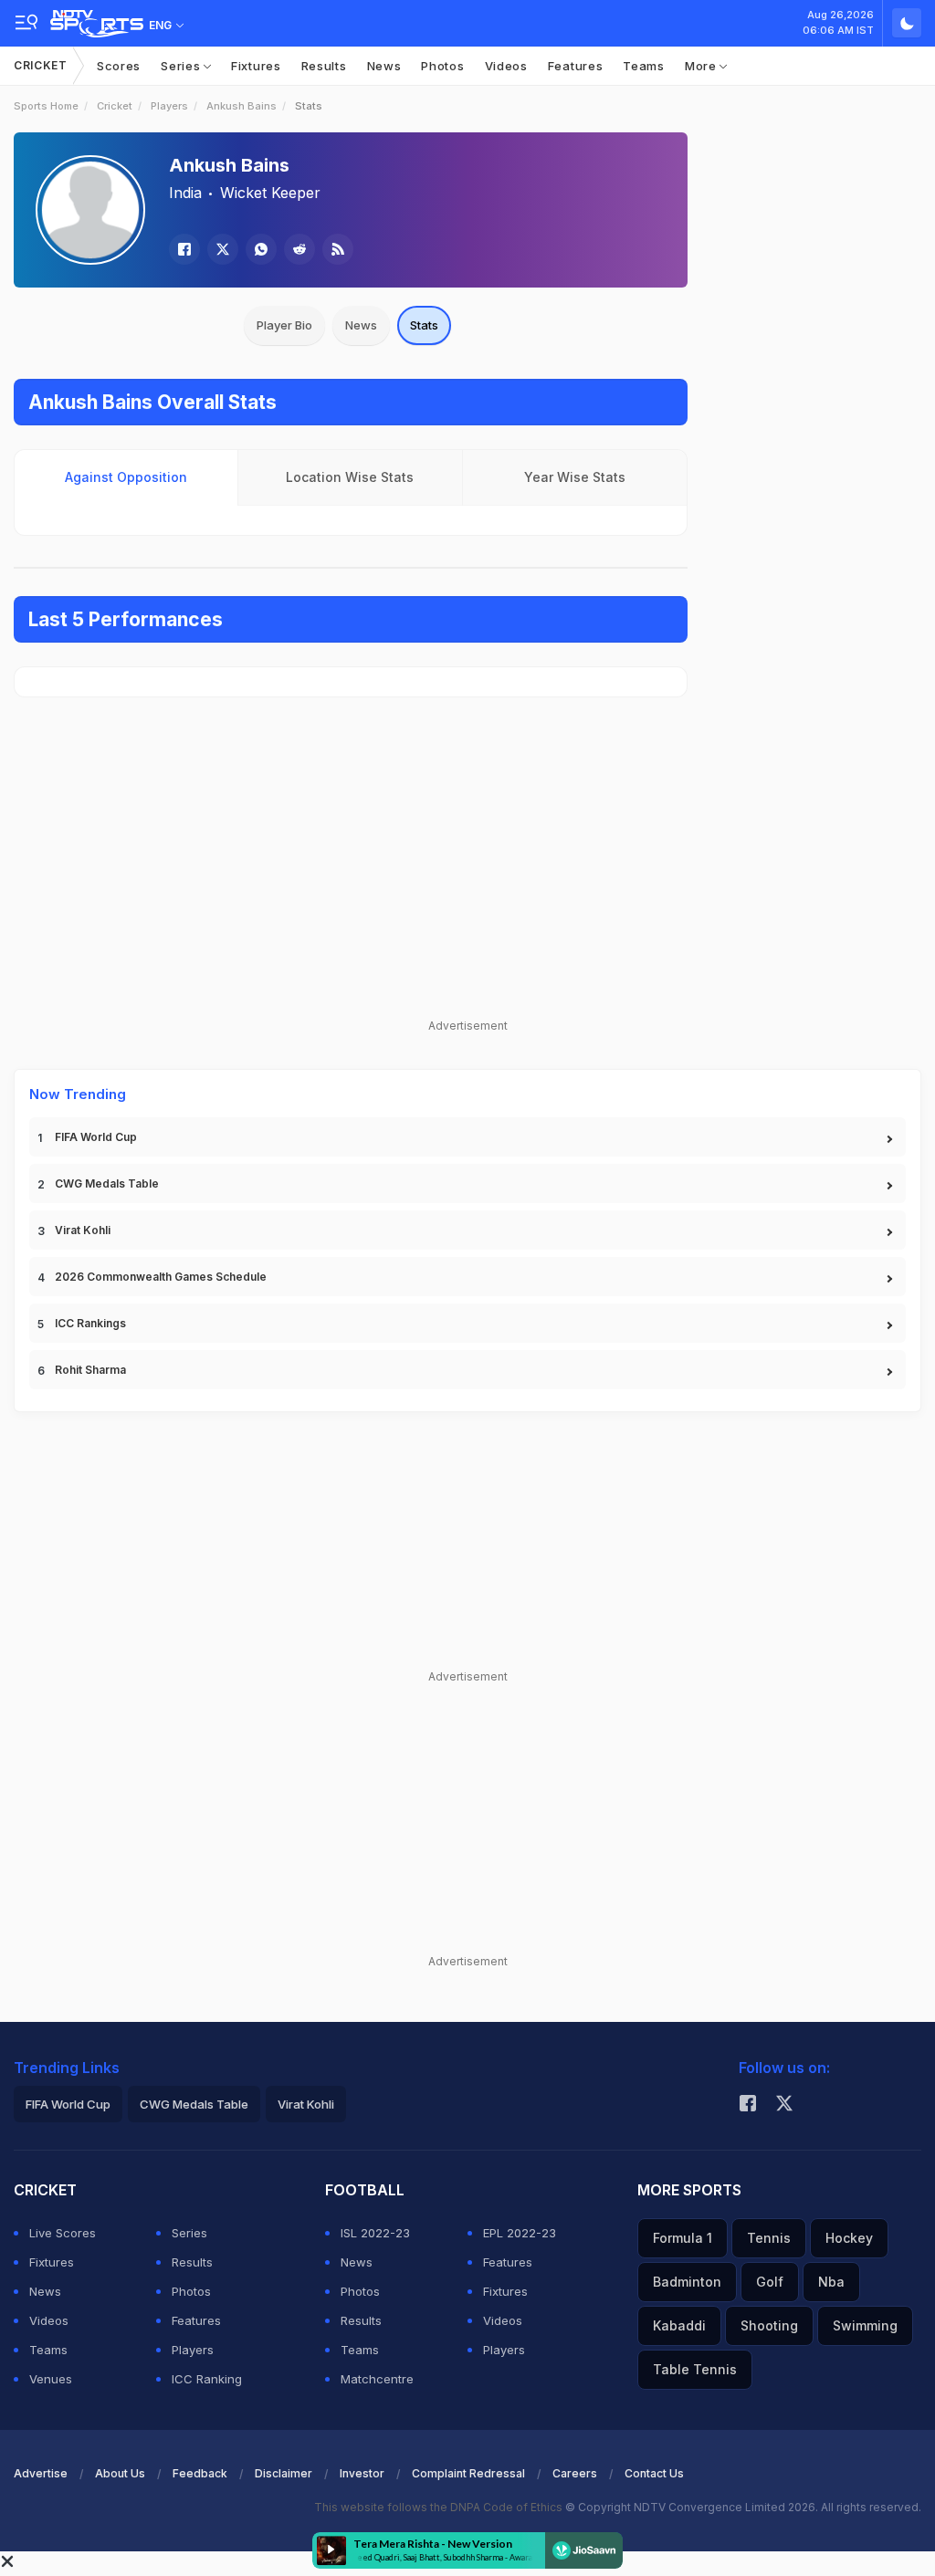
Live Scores (63, 2233)
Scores (119, 66)
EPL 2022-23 (520, 2233)
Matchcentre (377, 2379)
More (703, 66)
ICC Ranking (207, 2379)
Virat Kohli (83, 1230)
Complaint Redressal (468, 2473)
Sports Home (46, 106)
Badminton (687, 2282)
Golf (770, 2282)
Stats (424, 325)
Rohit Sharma (90, 1370)
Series (182, 66)
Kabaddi (679, 2325)
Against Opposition (126, 477)
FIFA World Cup (96, 1137)
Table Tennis (695, 2369)
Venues (51, 2379)
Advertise (41, 2473)
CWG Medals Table (107, 1183)
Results (324, 66)
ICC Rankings (90, 1323)
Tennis (769, 2238)
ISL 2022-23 (375, 2233)
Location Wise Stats (350, 477)
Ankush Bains (242, 106)
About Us (120, 2473)
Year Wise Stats (575, 477)
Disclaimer (284, 2473)
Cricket (41, 65)
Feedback (200, 2473)
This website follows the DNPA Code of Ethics (440, 2507)
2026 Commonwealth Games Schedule (161, 1277)
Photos (442, 66)
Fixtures (256, 66)
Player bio (284, 325)
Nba (831, 2282)
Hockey (849, 2238)
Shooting (769, 2325)
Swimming (865, 2325)
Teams (644, 66)
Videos (506, 66)
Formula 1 (683, 2238)
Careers (575, 2473)
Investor (362, 2473)
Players (169, 106)
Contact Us (654, 2473)
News (384, 66)
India (185, 193)
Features (576, 66)
